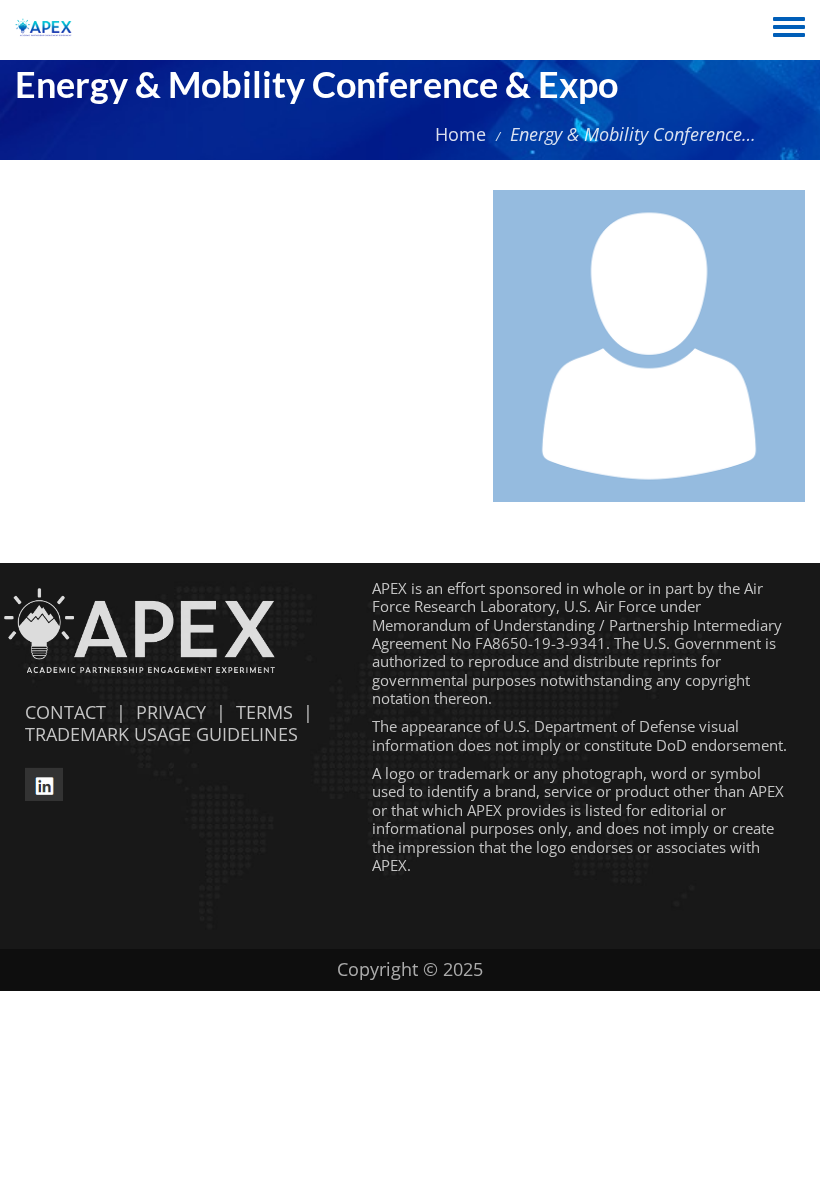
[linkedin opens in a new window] (44, 782)
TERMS (264, 712)
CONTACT (60, 712)
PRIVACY (171, 712)
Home (460, 134)
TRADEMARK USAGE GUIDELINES (156, 734)
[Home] (43, 30)
